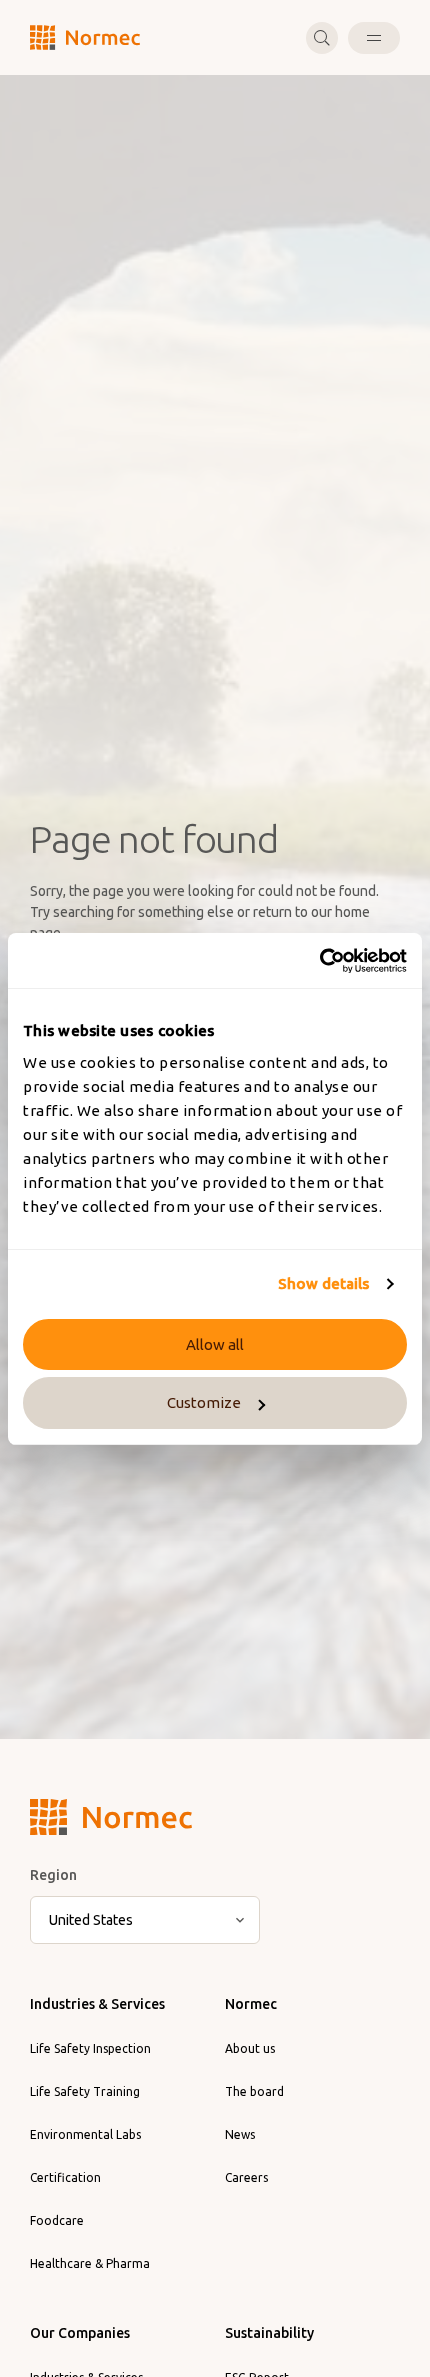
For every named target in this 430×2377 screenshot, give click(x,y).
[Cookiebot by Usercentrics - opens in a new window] (319, 961)
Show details (323, 1283)
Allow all (215, 1344)
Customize (204, 1402)
